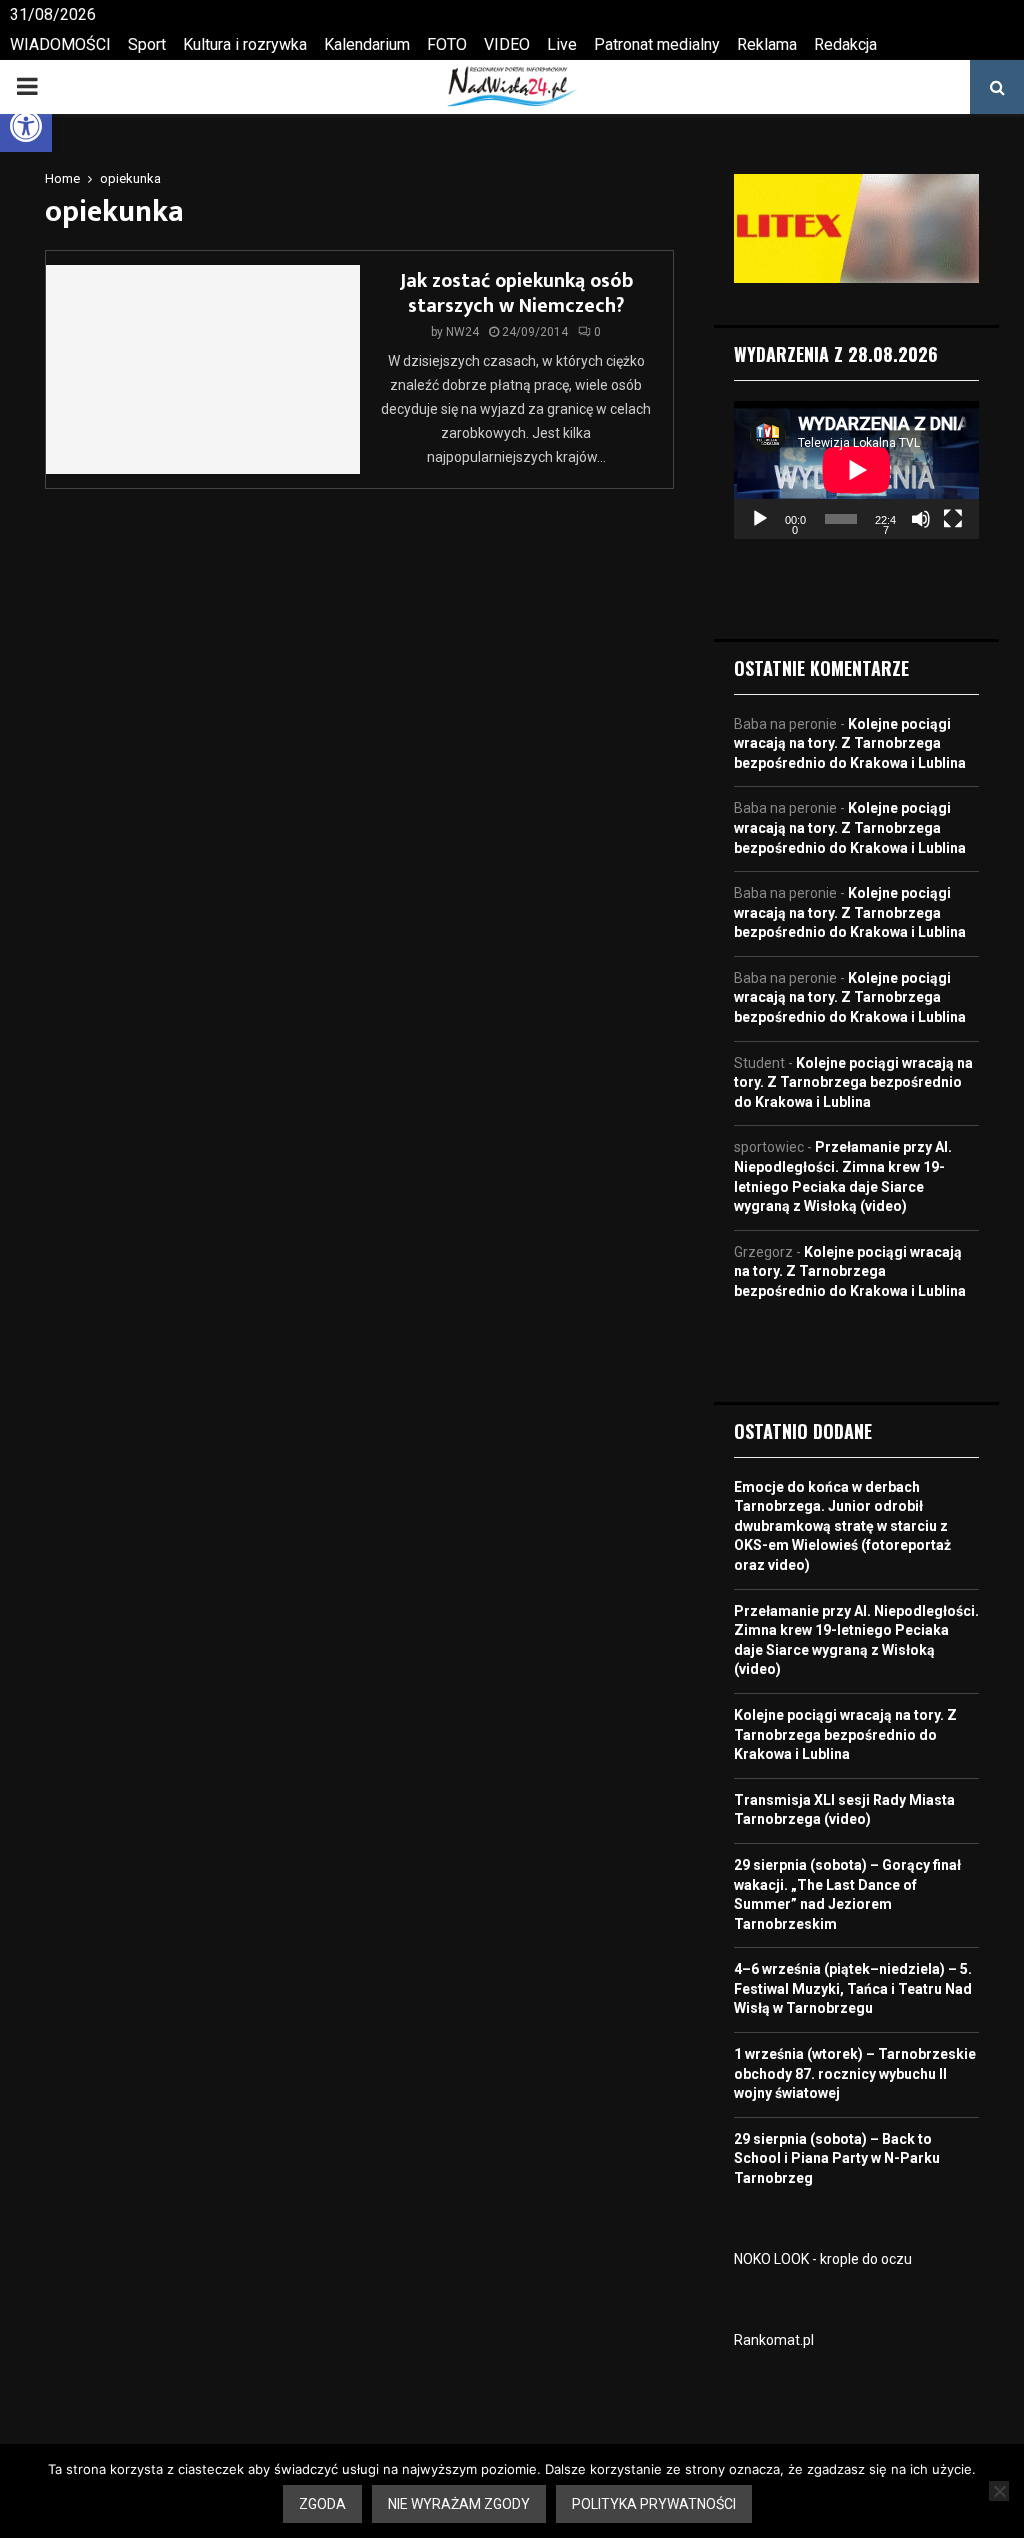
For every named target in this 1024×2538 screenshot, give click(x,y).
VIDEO (507, 44)
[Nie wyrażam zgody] (999, 2491)
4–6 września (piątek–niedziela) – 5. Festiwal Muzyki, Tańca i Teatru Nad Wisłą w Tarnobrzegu (853, 1988)
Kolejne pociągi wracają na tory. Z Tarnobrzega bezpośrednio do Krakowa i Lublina (850, 743)
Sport (147, 44)
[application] (856, 470)
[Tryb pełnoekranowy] (953, 519)
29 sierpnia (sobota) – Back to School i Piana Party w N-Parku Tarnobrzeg (837, 2158)
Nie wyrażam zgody (459, 2504)
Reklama (767, 44)
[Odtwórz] (760, 519)
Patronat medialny (657, 44)
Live (562, 44)
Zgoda (322, 2504)
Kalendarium (367, 44)
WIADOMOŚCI (60, 44)
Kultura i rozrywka (245, 44)
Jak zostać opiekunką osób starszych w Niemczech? (516, 293)
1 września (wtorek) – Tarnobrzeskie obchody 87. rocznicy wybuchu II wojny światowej (855, 2073)
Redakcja (845, 44)
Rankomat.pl (774, 2340)
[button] (26, 126)
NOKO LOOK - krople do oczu (823, 2259)
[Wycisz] (921, 519)
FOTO (447, 44)
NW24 (462, 332)
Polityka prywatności (654, 2504)
